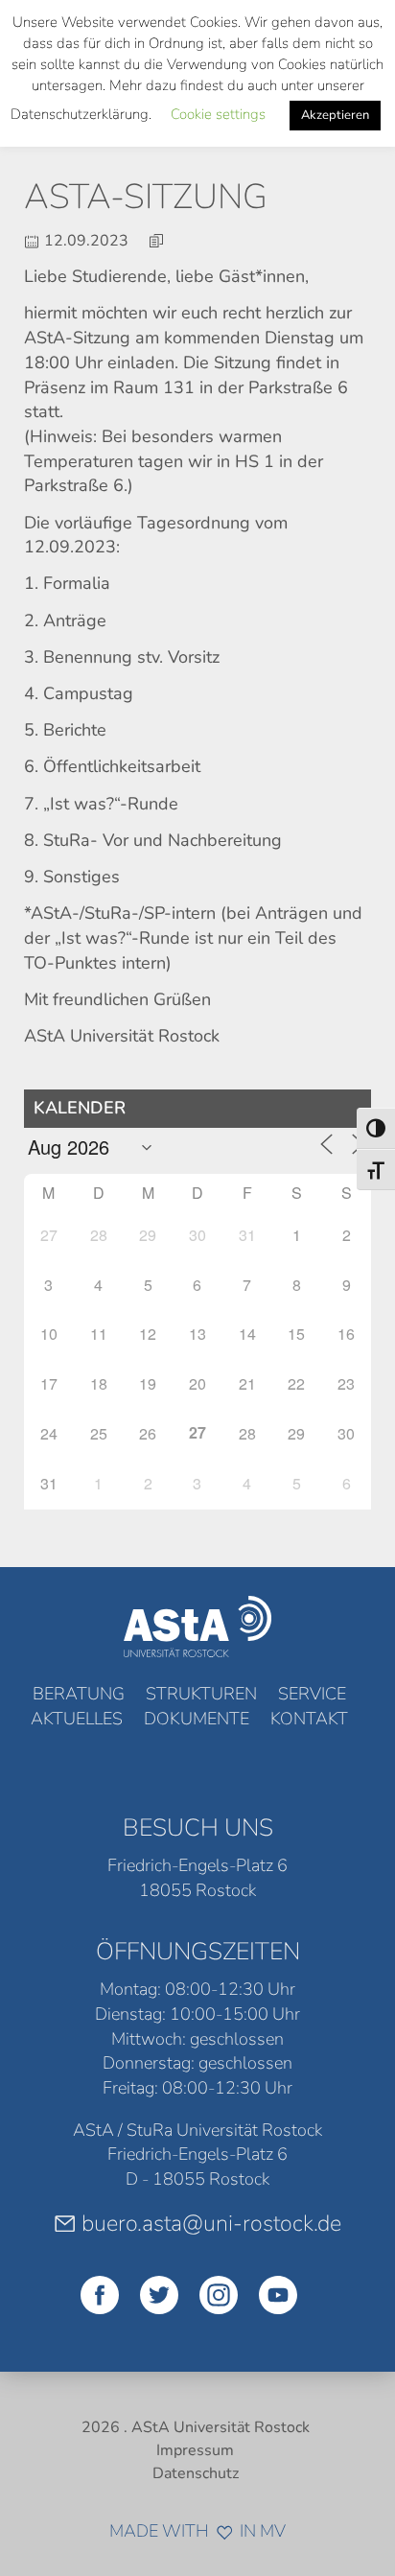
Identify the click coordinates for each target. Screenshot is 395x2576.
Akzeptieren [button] (335, 115)
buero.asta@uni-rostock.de (211, 2223)
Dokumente (197, 1719)
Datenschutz (196, 2473)
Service (312, 1694)
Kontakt (309, 1719)
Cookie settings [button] (218, 114)
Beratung (79, 1694)
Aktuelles (77, 1719)
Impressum (195, 2450)
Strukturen (201, 1694)
